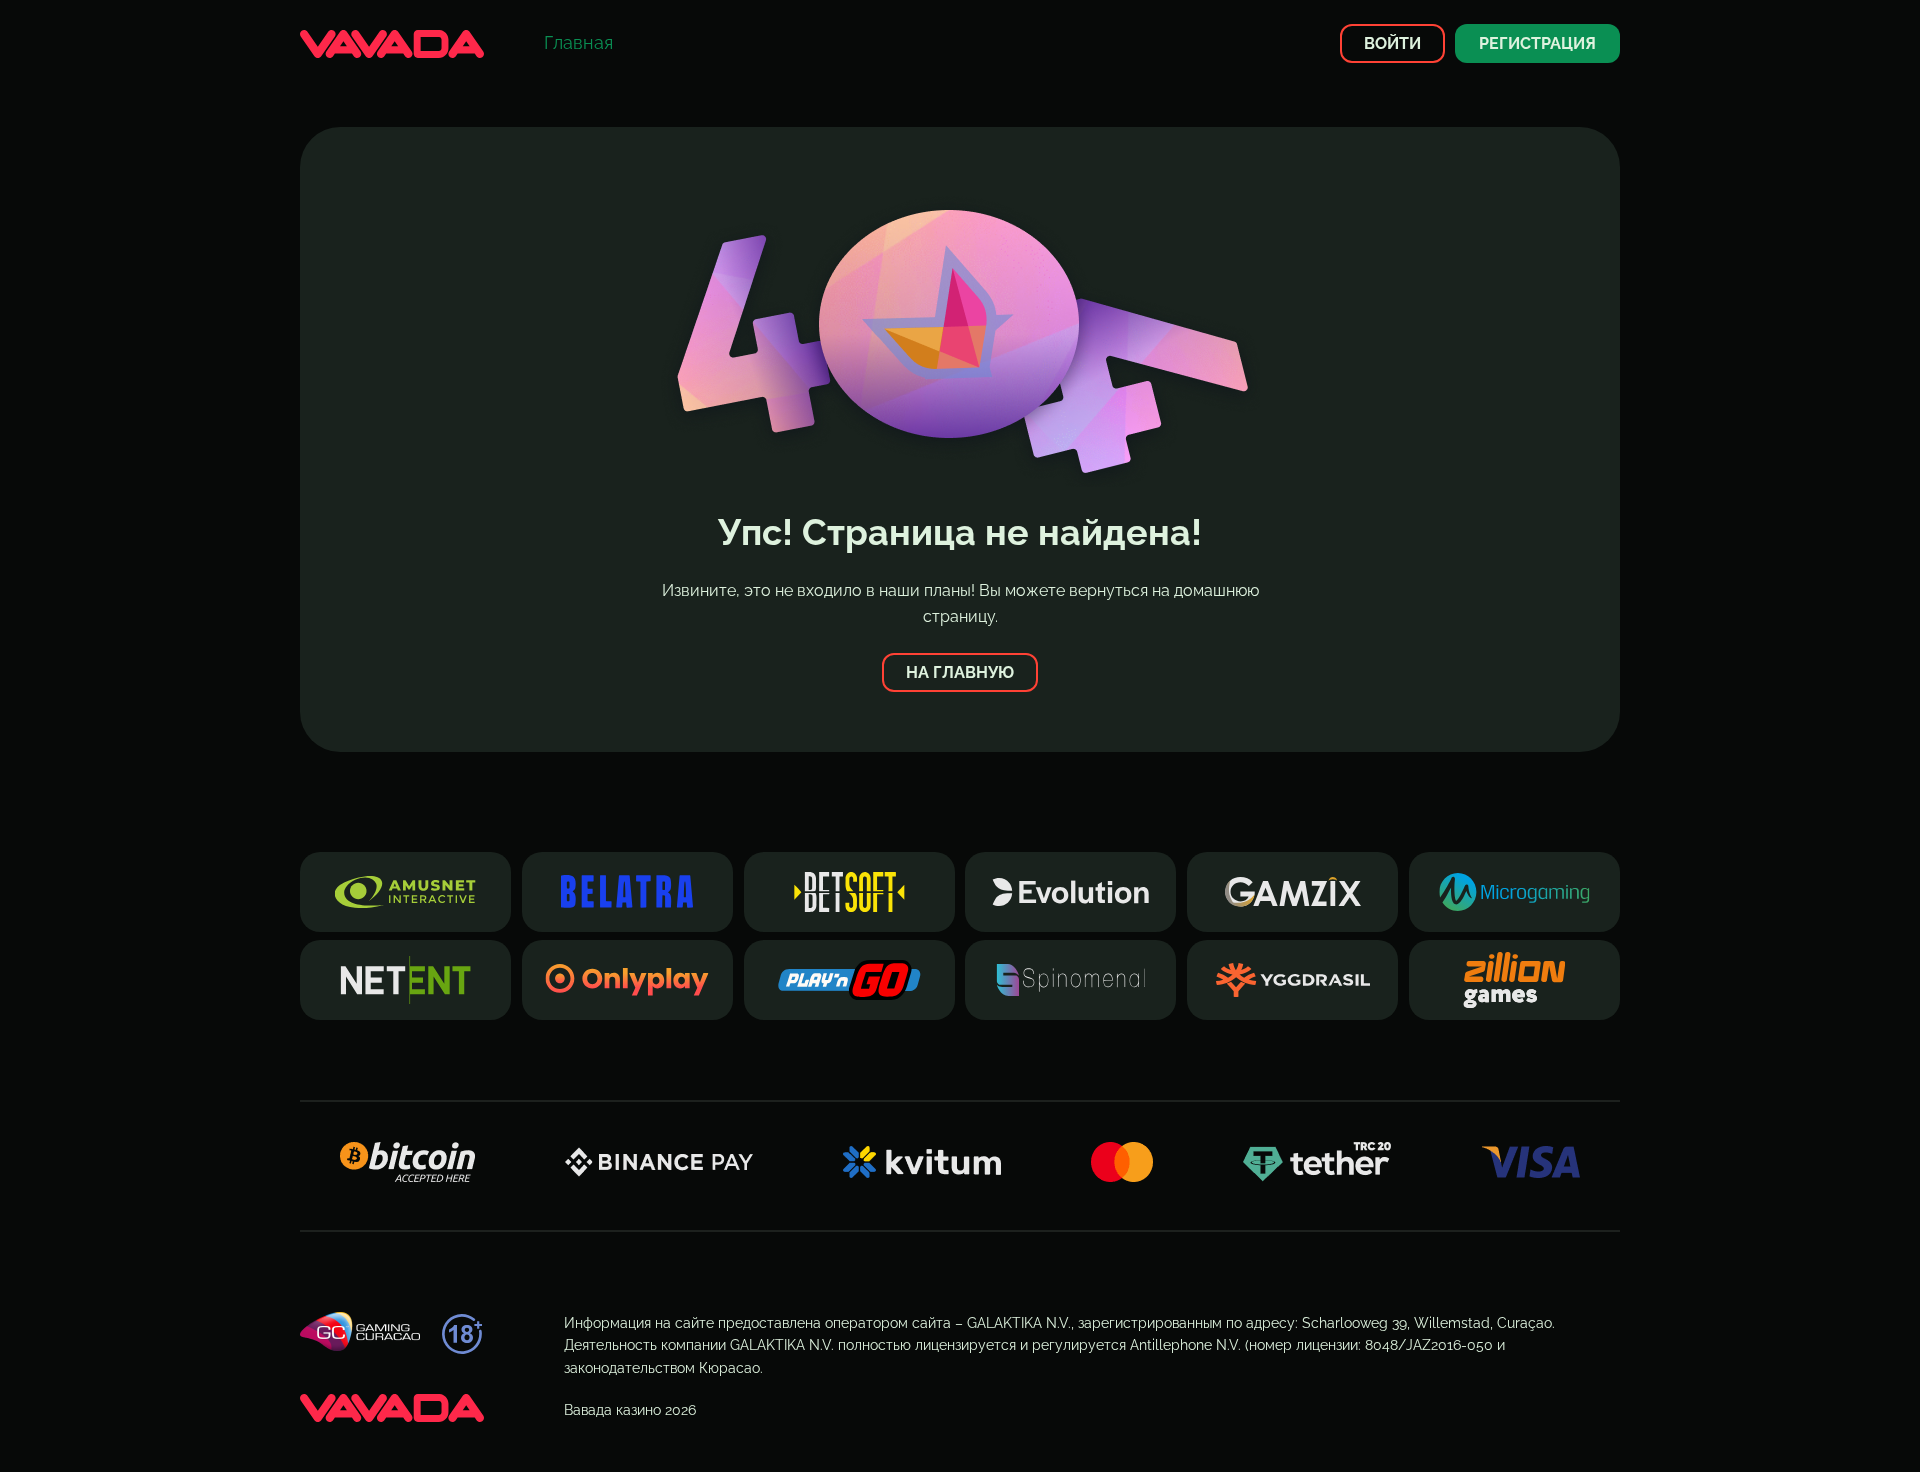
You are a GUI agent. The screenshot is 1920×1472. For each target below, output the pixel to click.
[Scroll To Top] (1656, 1421)
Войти (1392, 43)
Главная (578, 42)
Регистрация (1537, 43)
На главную (960, 672)
